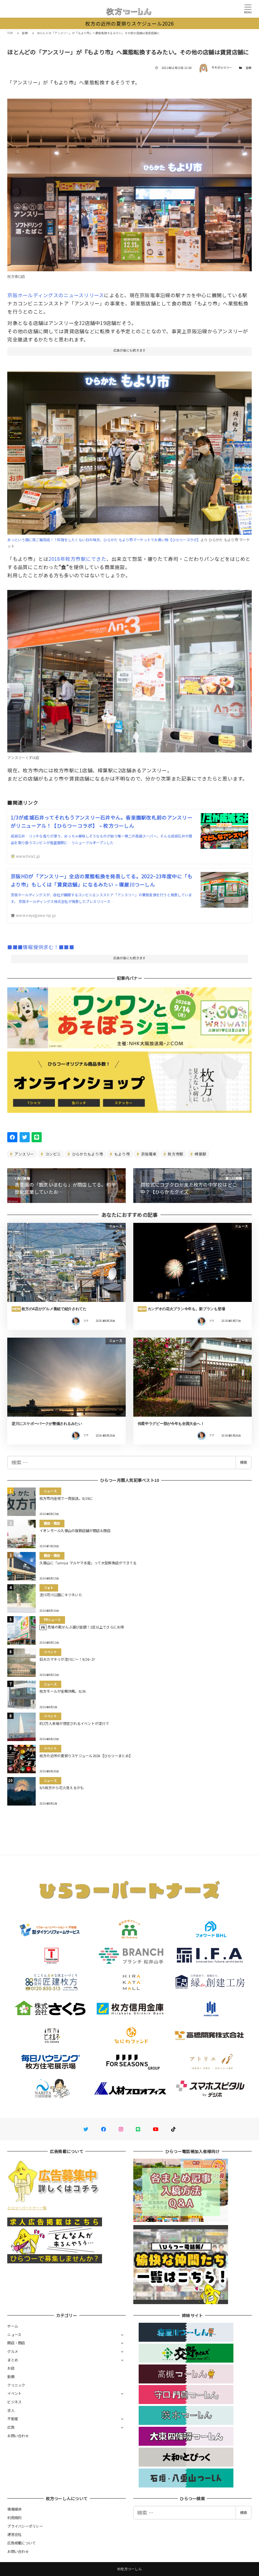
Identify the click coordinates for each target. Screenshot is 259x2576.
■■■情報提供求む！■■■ (41, 947)
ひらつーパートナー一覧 (27, 2208)
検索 (244, 1462)
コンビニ (52, 1154)
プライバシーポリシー (25, 2526)
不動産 (13, 2419)
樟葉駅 (200, 1154)
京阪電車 (148, 1154)
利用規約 (14, 2518)
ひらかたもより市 (87, 1154)
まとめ (13, 2360)
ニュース (14, 2334)
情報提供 (14, 2509)
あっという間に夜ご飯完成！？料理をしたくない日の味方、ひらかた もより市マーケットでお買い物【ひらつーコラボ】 (104, 540)
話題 (249, 68)
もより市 (121, 1154)
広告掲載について (21, 2543)
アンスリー (24, 1154)
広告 (11, 2427)
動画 (11, 2377)
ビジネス (14, 2402)
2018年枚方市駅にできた (77, 559)
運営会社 (14, 2534)
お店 (11, 2368)
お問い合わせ (18, 2436)
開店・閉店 (16, 2343)
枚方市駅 (175, 1154)
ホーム (13, 2326)
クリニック (16, 2385)
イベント (14, 2393)
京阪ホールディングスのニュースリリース (56, 295)
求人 (11, 2410)
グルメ (13, 2351)
